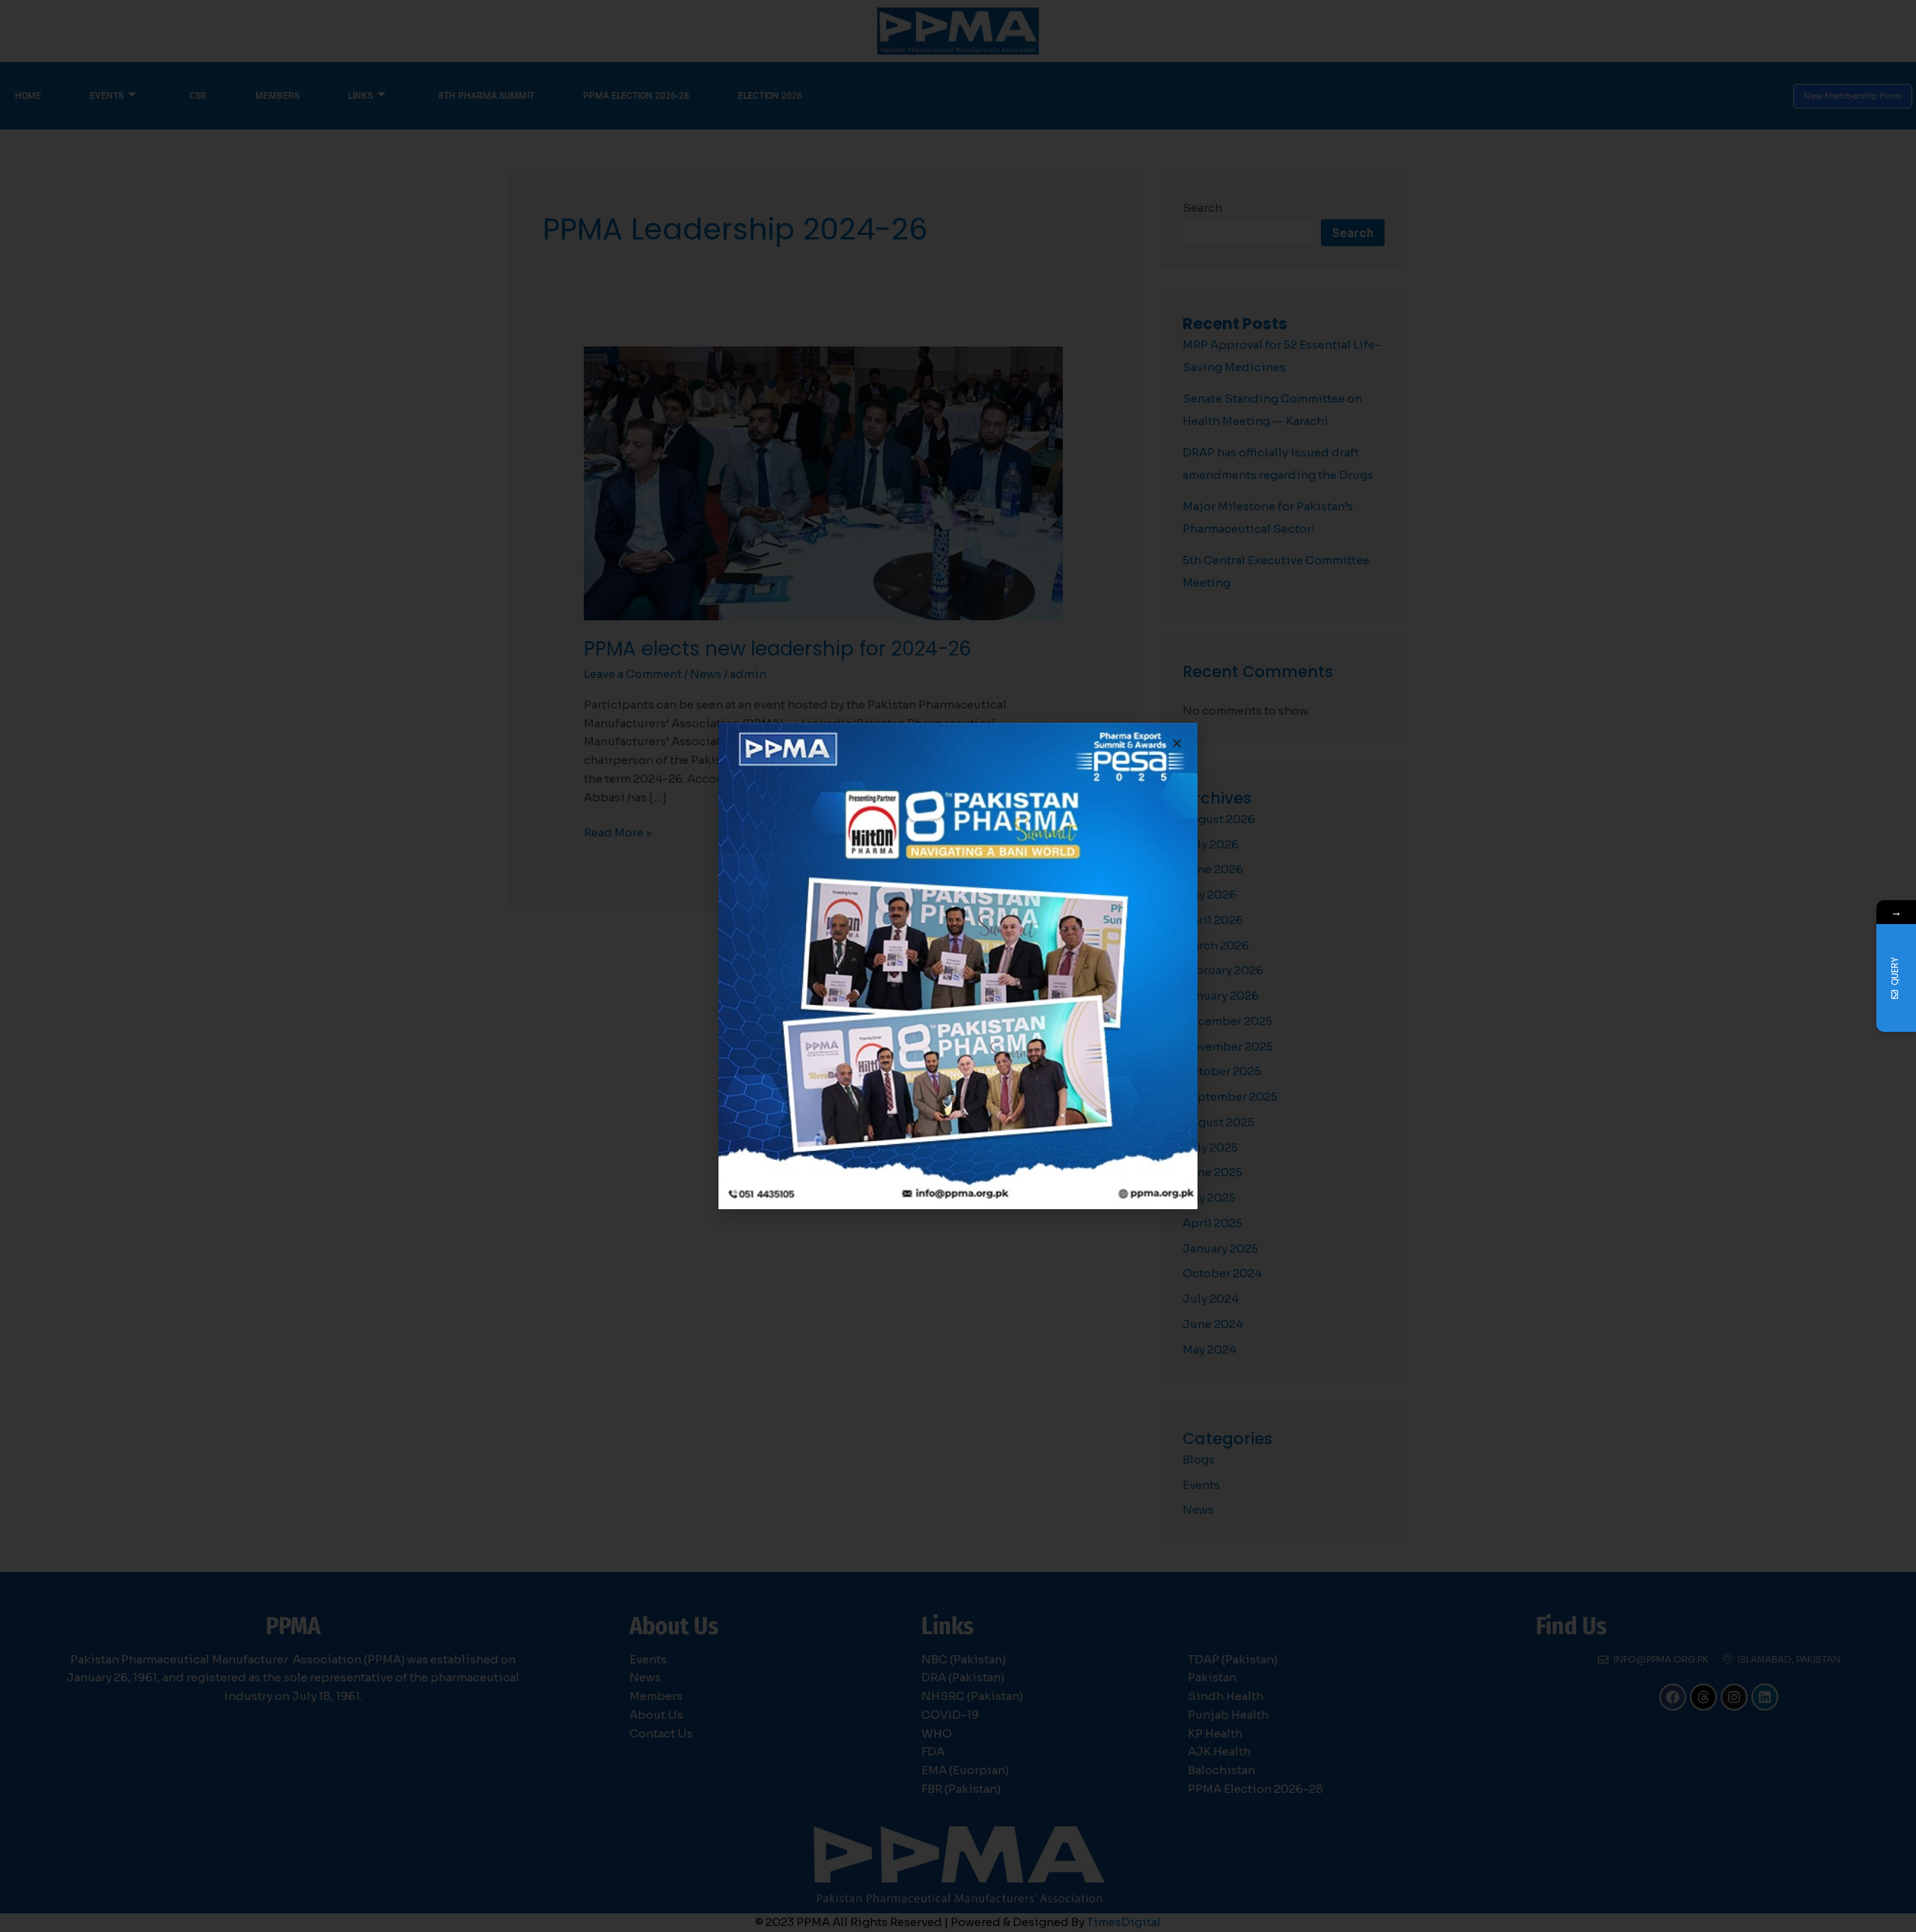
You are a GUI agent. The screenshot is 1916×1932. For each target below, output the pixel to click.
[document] (958, 966)
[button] (1177, 743)
